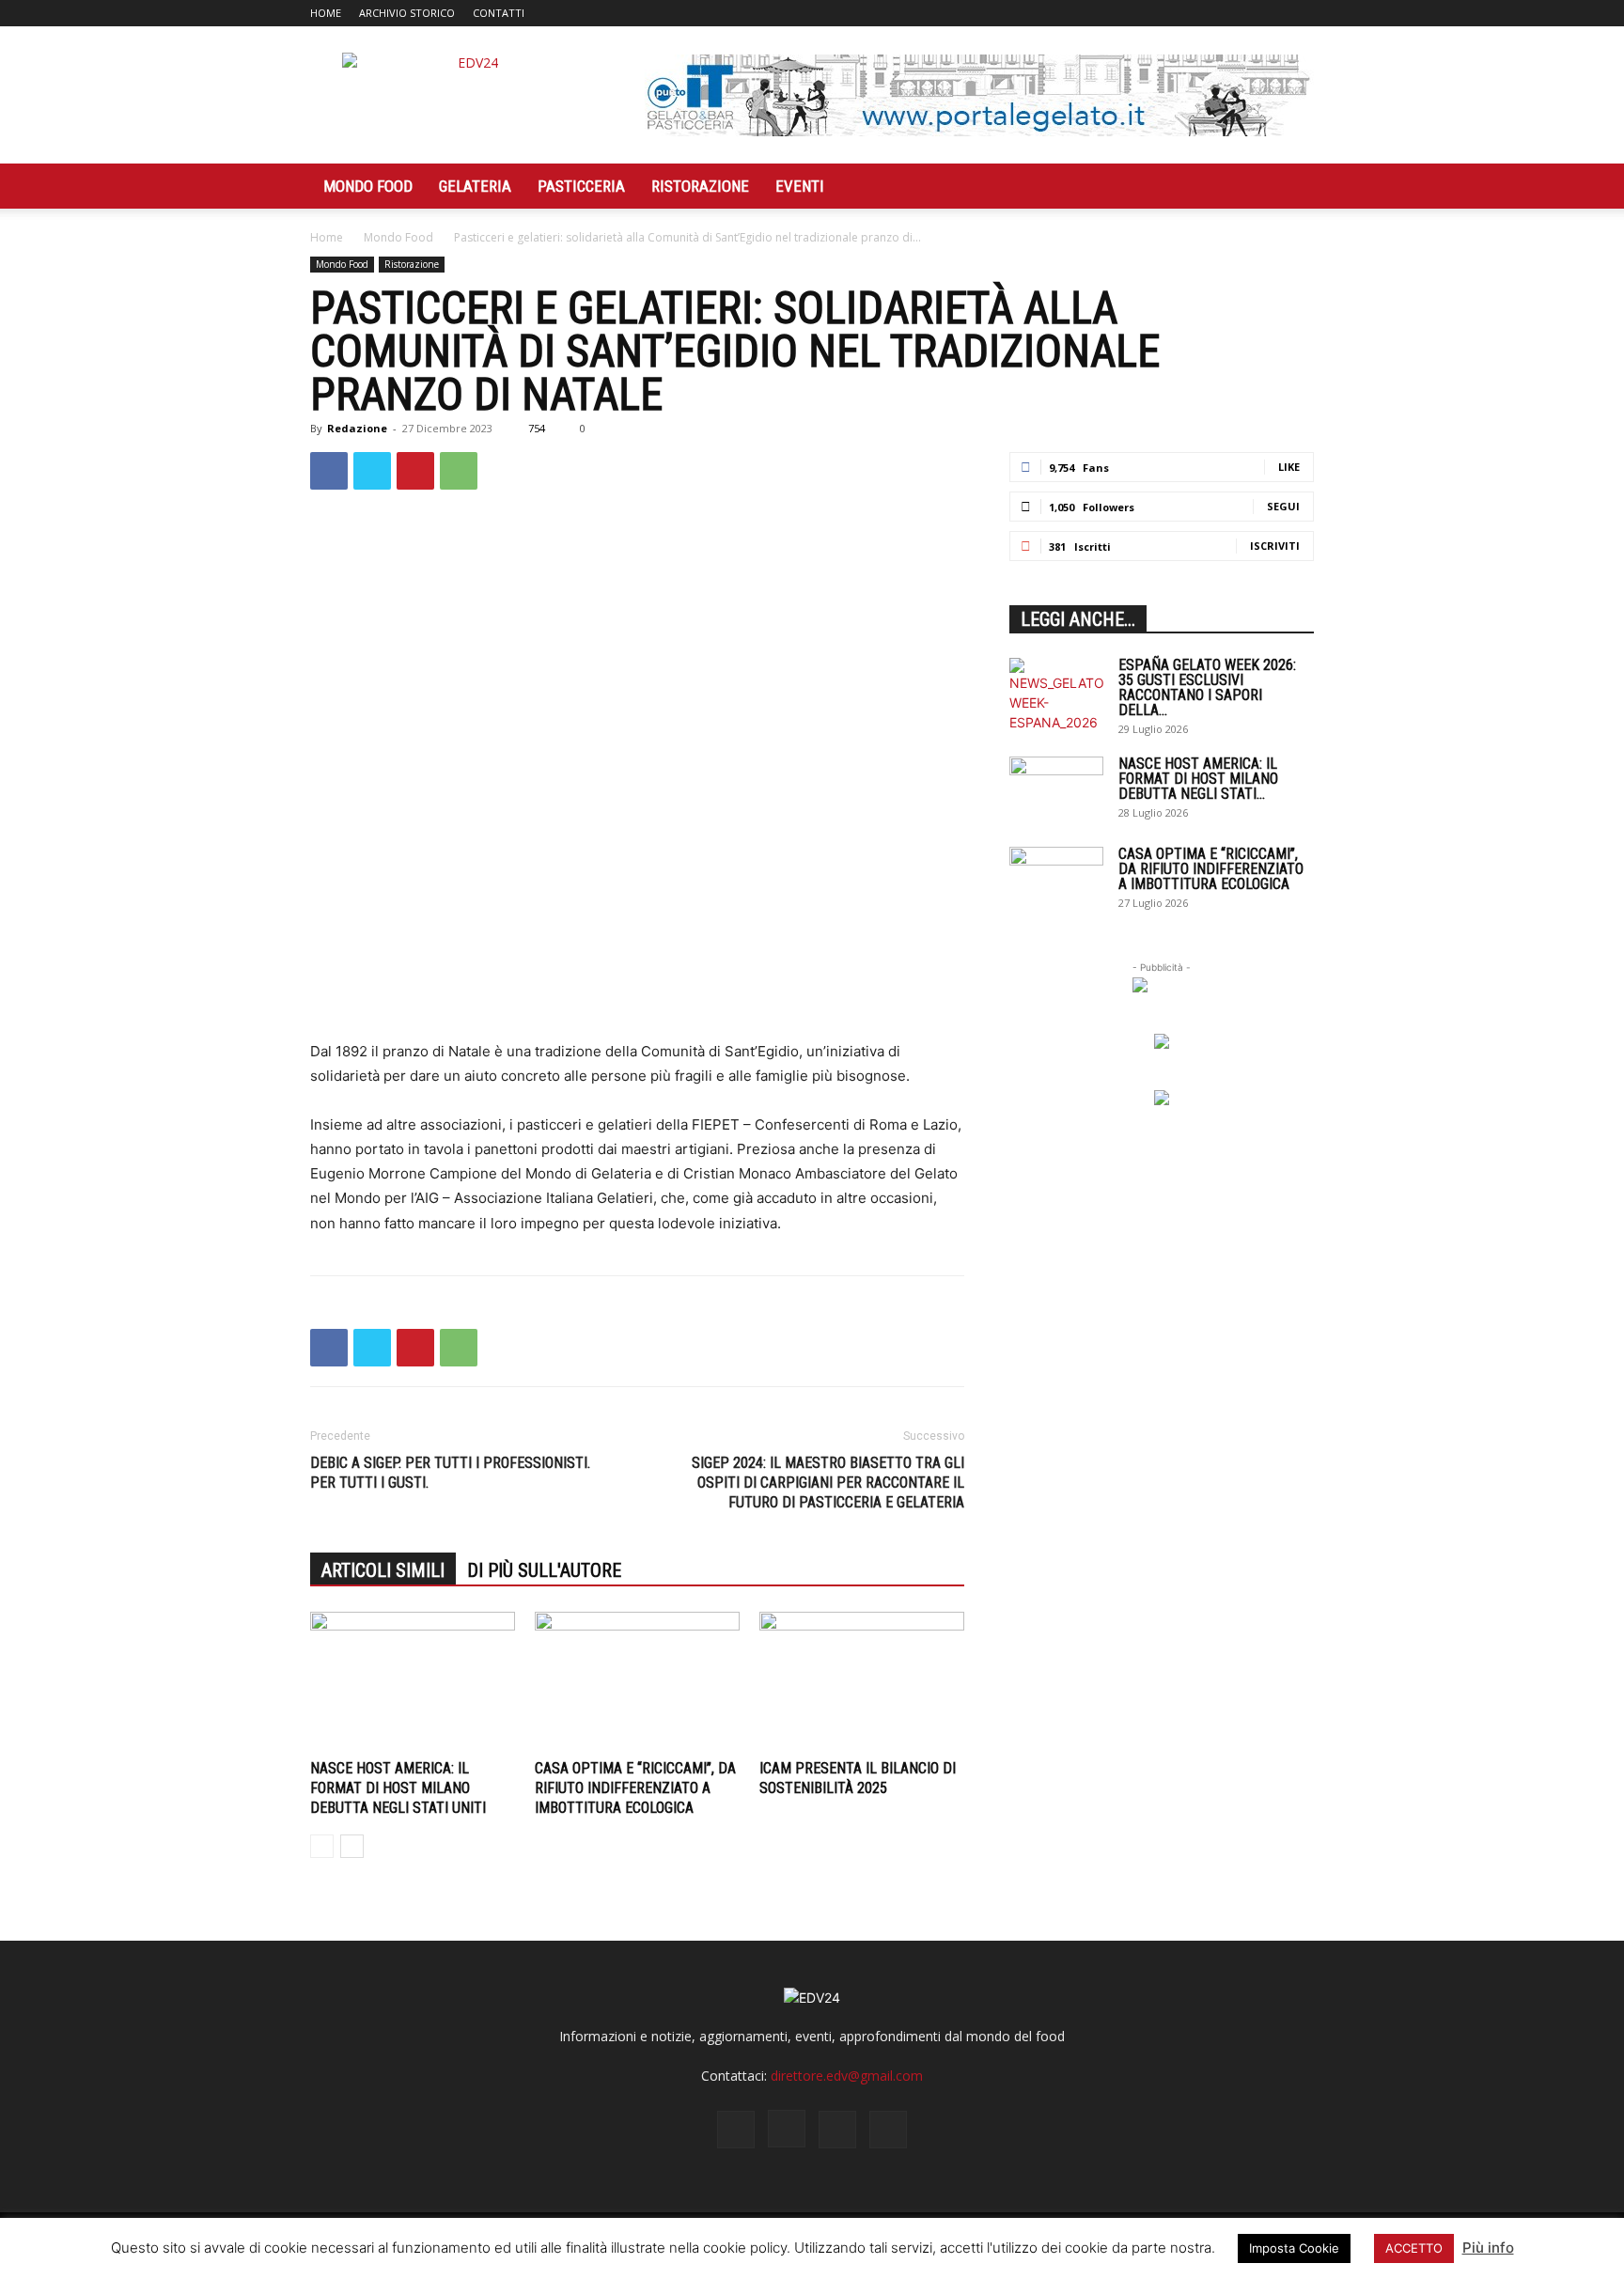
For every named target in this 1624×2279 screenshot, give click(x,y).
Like (1289, 467)
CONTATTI (499, 13)
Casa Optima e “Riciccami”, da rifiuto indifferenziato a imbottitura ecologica (635, 1788)
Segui (1283, 506)
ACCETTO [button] (1414, 2248)
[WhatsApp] (459, 471)
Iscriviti (1275, 546)
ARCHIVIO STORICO (407, 13)
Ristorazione (700, 186)
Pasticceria (581, 186)
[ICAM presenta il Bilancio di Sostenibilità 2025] (862, 1682)
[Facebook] (1207, 13)
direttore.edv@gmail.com (847, 2076)
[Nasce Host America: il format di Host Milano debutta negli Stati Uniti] (413, 1682)
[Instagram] (1238, 13)
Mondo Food (368, 186)
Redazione (357, 428)
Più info (1488, 2248)
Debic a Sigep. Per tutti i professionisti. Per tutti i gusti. (450, 1473)
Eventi (800, 186)
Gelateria (475, 186)
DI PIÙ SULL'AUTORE (544, 1570)
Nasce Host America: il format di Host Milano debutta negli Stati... (1198, 779)
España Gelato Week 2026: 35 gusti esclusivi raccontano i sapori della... (1207, 687)
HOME (326, 13)
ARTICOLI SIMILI (383, 1570)
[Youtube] (1300, 13)
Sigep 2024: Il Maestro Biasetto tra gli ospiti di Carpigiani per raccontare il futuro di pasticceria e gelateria (828, 1483)
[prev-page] (322, 1846)
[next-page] (352, 1846)
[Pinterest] (415, 471)
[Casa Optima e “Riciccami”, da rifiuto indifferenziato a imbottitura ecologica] (637, 1682)
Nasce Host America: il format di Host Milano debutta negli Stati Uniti (398, 1788)
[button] (1291, 187)
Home (327, 237)
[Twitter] (1269, 13)
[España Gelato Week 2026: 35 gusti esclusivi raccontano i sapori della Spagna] (1056, 695)
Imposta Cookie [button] (1294, 2248)
